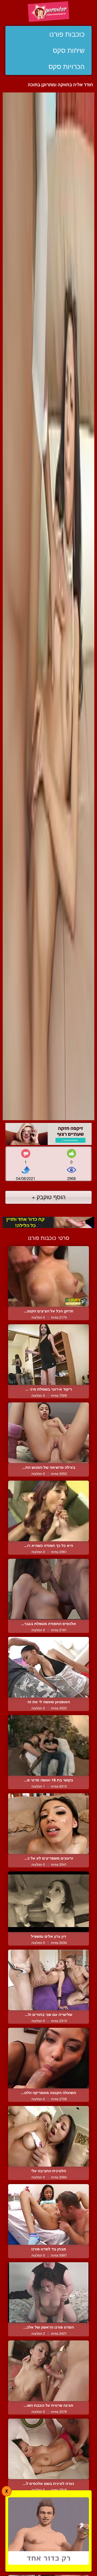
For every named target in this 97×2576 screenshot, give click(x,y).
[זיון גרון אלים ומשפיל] (48, 1902)
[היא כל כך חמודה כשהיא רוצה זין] (48, 1511)
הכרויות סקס (67, 67)
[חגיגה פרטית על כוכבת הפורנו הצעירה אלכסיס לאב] (48, 2371)
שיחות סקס (69, 50)
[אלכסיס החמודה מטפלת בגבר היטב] (48, 1589)
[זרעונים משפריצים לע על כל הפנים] (48, 1824)
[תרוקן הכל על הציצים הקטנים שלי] (48, 1276)
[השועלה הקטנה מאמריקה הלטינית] (48, 2058)
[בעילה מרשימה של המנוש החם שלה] (48, 1433)
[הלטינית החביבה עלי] (48, 2136)
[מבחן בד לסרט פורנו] (48, 2214)
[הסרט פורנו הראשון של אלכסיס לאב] (48, 2293)
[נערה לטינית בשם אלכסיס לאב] (48, 2449)
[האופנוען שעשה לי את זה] (48, 1667)
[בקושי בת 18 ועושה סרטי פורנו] (48, 1745)
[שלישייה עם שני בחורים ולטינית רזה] (48, 1980)
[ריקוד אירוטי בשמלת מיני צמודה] (48, 1355)
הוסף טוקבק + (49, 1197)
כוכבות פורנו (67, 34)
